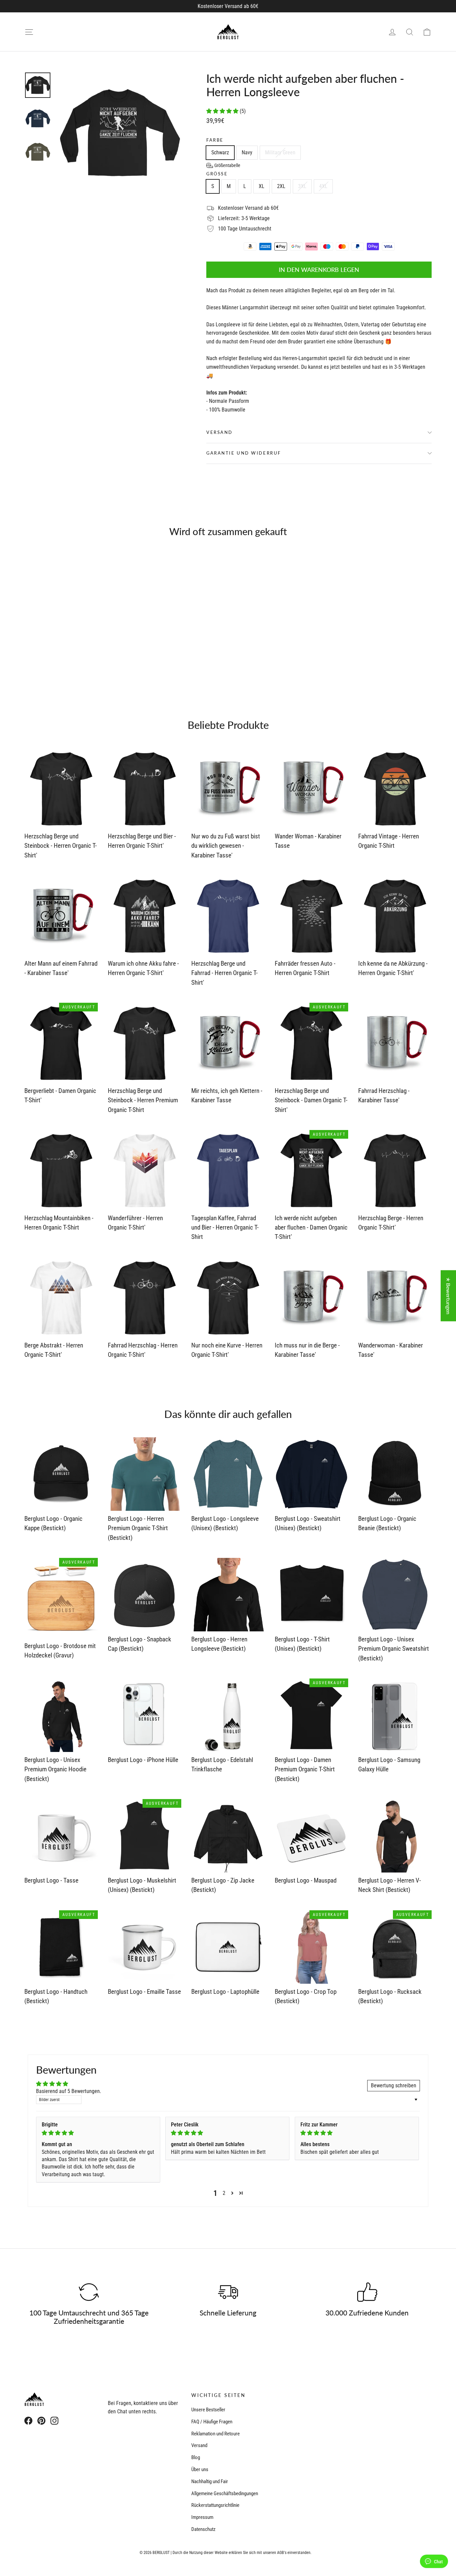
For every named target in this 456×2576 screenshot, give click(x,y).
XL (262, 186)
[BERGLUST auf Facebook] (28, 2421)
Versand (219, 432)
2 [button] (224, 2193)
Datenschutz (203, 2529)
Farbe (215, 140)
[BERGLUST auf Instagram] (54, 2421)
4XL (323, 186)
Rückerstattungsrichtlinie (215, 2505)
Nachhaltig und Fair (210, 2481)
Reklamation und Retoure (215, 2434)
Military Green (280, 152)
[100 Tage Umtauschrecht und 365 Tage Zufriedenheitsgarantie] (89, 2292)
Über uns (200, 2469)
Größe (217, 174)
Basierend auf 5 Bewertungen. (69, 2091)
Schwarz (220, 152)
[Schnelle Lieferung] (228, 2292)
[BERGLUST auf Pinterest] (41, 2421)
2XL (281, 186)
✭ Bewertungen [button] (448, 1296)
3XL (302, 186)
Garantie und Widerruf (244, 453)
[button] (223, 111)
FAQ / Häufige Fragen (212, 2422)
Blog (196, 2457)
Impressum (202, 2517)
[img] (98, 2133)
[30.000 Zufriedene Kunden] (367, 2292)
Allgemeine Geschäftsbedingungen (225, 2493)
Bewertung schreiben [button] (394, 2085)
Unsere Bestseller (208, 2410)
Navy (247, 152)
